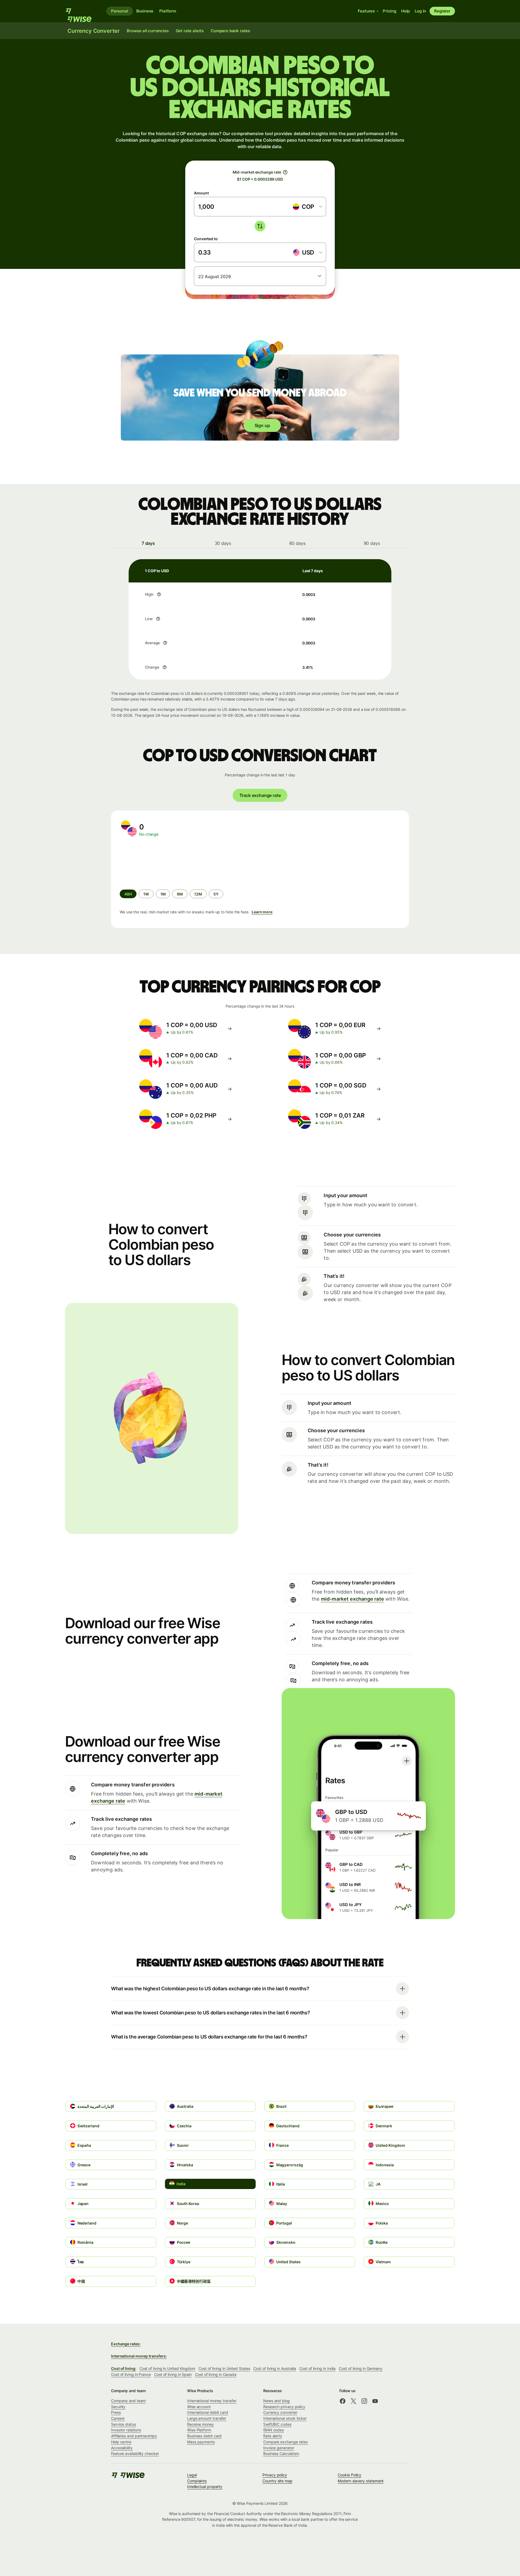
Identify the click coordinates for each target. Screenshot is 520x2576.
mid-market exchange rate (352, 1599)
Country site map (277, 2481)
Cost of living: (124, 2368)
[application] (160, 863)
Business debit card (204, 2436)
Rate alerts (273, 2436)
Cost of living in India (317, 2368)
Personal (120, 11)
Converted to (206, 239)
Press (116, 2412)
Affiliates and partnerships (134, 2436)
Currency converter (280, 2412)
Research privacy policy (284, 2407)
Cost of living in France (131, 2374)
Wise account (199, 2407)
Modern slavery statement (361, 2481)
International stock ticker (285, 2418)
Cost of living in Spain (173, 2374)
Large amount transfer (207, 2418)
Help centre (121, 2442)
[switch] (260, 226)
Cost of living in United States (224, 2368)
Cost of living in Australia (275, 2368)
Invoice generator (279, 2448)
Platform (168, 11)
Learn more (262, 912)
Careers (118, 2418)
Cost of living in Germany (361, 2368)
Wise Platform (199, 2430)
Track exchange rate (260, 795)
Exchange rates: (126, 2344)
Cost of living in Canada (216, 2374)
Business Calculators (281, 2453)
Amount (201, 193)
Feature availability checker (135, 2453)
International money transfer (212, 2401)
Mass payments (201, 2442)
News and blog (277, 2401)
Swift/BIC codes (277, 2424)
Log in (420, 11)
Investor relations (126, 2430)
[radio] (146, 894)
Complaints (197, 2481)
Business (145, 11)
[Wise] (81, 11)
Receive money (201, 2424)
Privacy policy (275, 2475)
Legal (192, 2475)
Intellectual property (205, 2487)
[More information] (159, 594)
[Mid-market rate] (285, 172)
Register (442, 11)
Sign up (262, 425)
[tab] (148, 543)
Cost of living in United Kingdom (167, 2368)
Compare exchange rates (285, 2442)
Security (118, 2407)
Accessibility (122, 2448)
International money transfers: (139, 2356)
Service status (123, 2424)
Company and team (128, 2401)
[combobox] (307, 207)
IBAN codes (274, 2430)
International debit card (208, 2412)
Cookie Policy (350, 2475)
